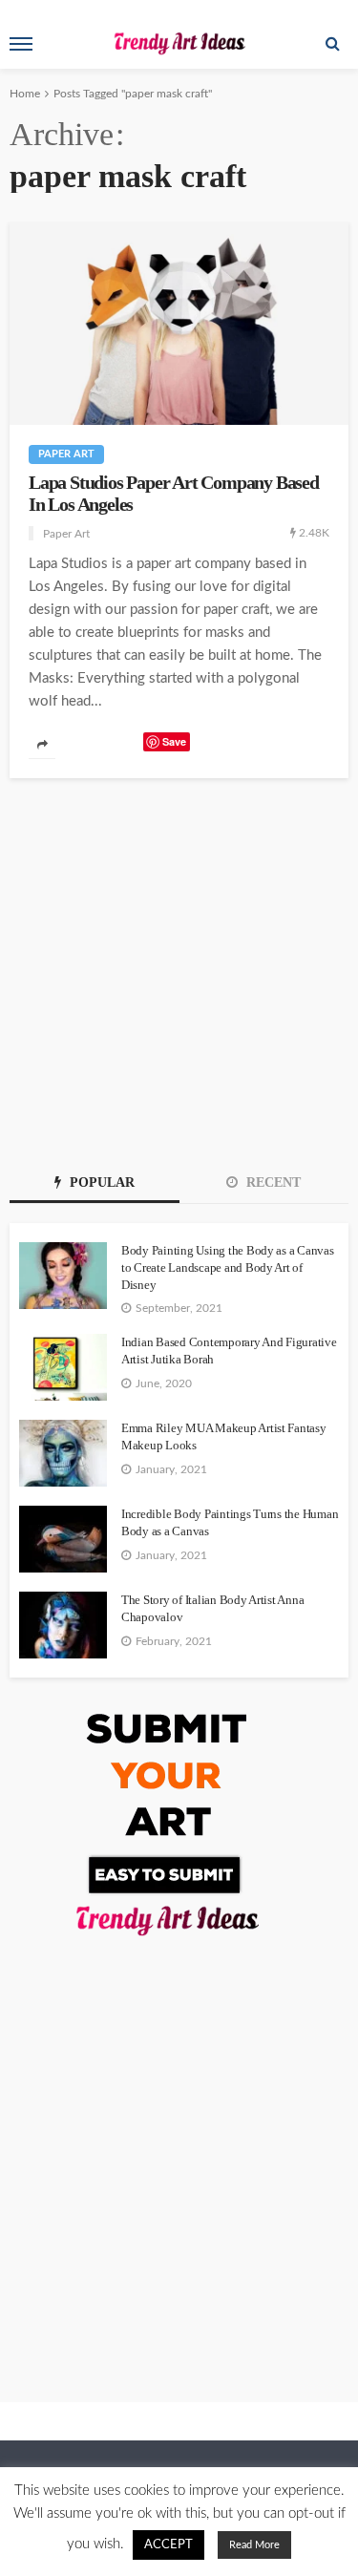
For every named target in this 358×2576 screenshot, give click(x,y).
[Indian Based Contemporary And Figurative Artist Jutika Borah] (63, 1367)
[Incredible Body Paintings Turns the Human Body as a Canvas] (63, 1539)
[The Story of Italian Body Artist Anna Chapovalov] (63, 1625)
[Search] (332, 44)
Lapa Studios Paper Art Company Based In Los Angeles (174, 494)
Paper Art (66, 454)
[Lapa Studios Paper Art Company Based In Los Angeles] (179, 323)
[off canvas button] (21, 44)
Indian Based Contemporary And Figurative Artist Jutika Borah (229, 1351)
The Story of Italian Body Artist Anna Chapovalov (212, 1608)
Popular (100, 1182)
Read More (254, 2545)
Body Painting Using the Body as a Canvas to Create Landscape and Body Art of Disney (228, 1267)
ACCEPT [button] (168, 2545)
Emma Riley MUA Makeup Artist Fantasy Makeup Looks (224, 1436)
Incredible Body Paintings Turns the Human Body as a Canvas (230, 1522)
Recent (272, 1182)
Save (174, 741)
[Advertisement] (179, 967)
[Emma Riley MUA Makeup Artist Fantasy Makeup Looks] (63, 1453)
